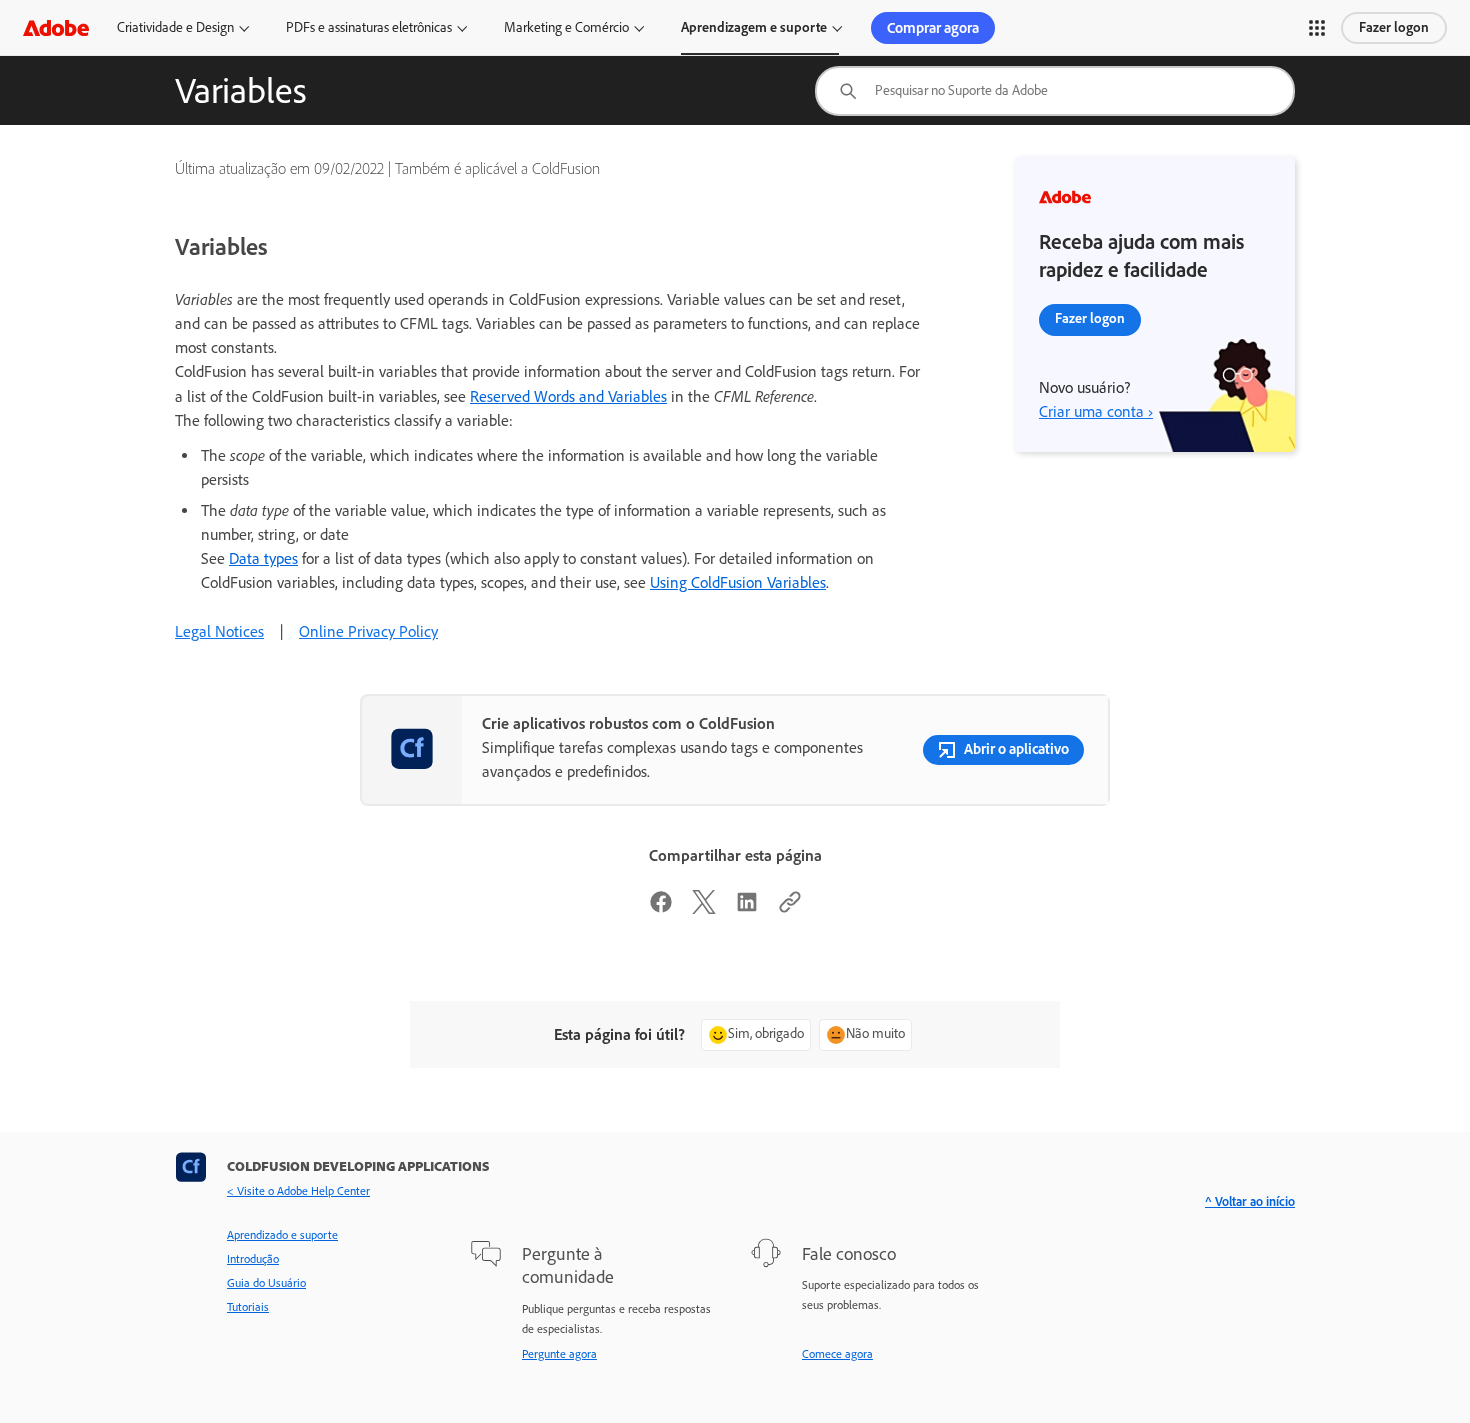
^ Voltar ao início (1250, 1201)
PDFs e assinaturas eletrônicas (369, 27)
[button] (1317, 28)
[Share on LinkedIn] (747, 908)
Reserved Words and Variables (568, 396)
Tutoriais (248, 1307)
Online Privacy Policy (368, 631)
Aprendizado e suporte (282, 1235)
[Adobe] (56, 27)
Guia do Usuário (266, 1283)
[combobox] (1055, 91)
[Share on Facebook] (661, 908)
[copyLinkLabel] (790, 908)
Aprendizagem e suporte (754, 27)
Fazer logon (1394, 27)
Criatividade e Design (175, 27)
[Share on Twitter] (704, 908)
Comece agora (837, 1354)
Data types (263, 558)
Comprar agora (933, 28)
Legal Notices (219, 631)
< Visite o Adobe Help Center (298, 1191)
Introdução (253, 1259)
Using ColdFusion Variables (738, 582)
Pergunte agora (559, 1354)
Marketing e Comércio (566, 27)
